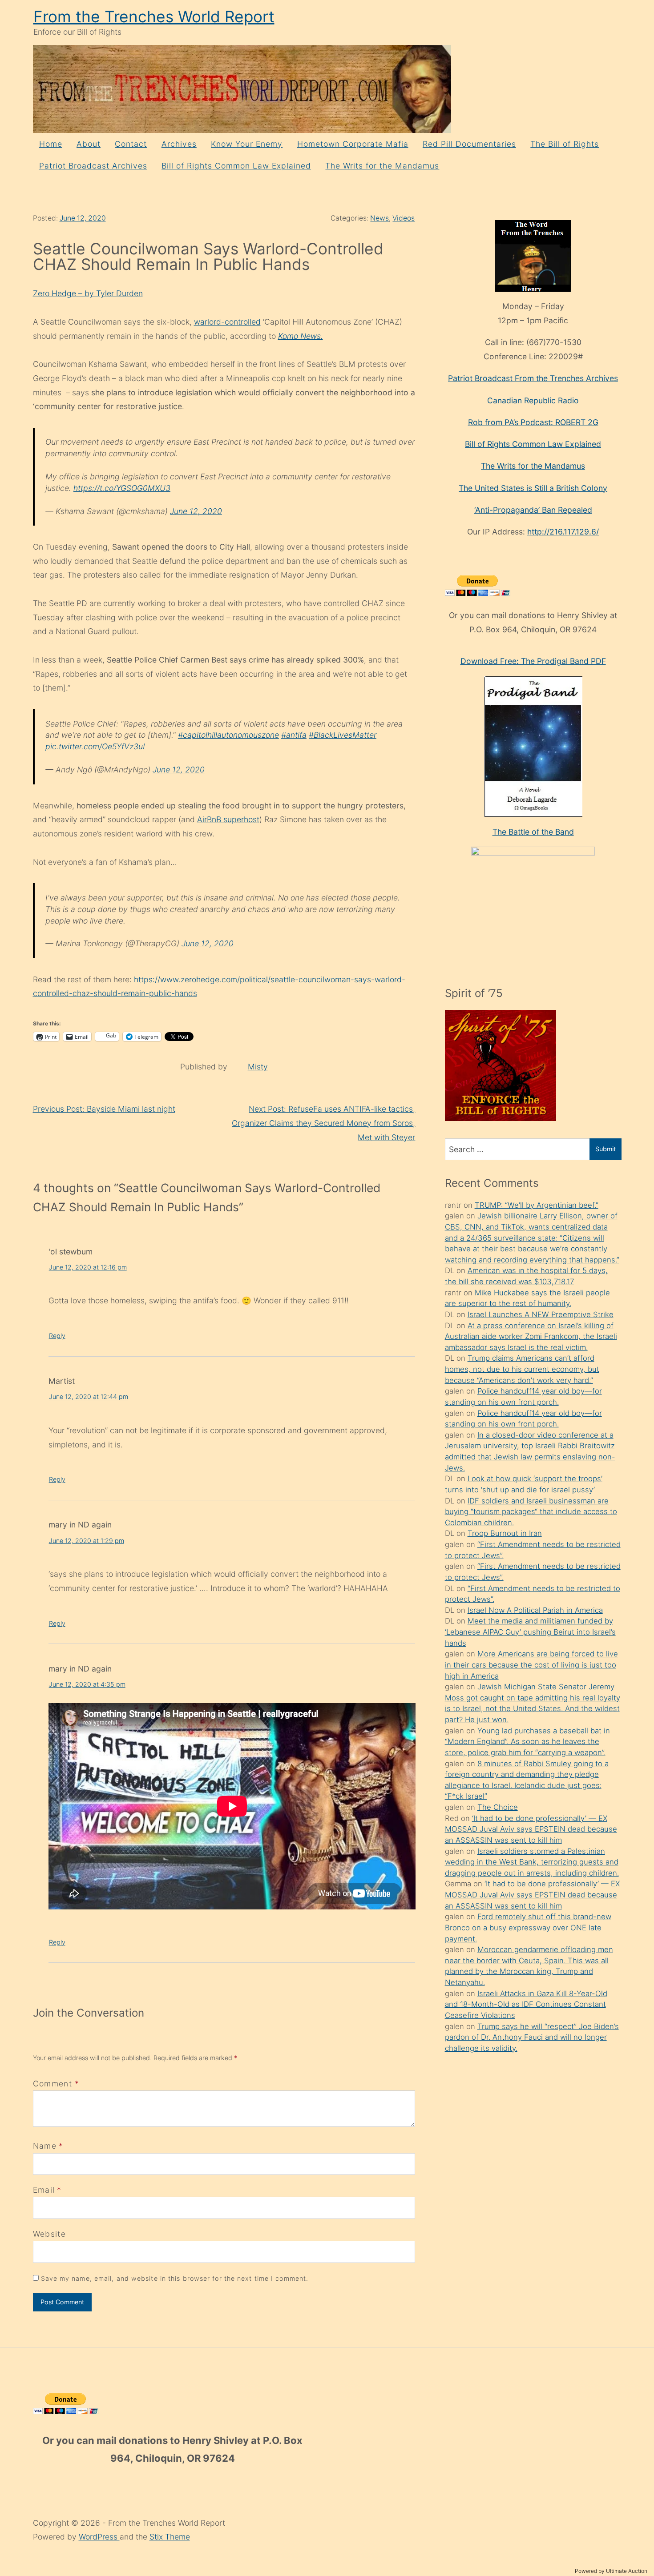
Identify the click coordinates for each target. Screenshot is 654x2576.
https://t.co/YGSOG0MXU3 (122, 488)
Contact (131, 144)
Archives (179, 144)
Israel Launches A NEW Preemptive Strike (541, 1314)
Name (45, 2146)
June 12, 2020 (83, 218)
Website (49, 2234)
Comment (56, 2084)
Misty (258, 1067)
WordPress (99, 2537)
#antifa (294, 735)
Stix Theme (170, 2537)
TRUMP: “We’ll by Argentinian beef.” (537, 1205)
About (89, 144)
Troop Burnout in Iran (505, 1533)
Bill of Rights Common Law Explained (236, 166)
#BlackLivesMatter (343, 735)
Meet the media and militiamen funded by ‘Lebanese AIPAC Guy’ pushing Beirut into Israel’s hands (530, 1632)
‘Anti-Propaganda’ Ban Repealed (533, 510)
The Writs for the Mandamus (382, 166)
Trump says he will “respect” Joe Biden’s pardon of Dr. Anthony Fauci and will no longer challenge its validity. (532, 2037)
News (379, 218)
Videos (404, 218)
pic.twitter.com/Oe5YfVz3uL (96, 746)
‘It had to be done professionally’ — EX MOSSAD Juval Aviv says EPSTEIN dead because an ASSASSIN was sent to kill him (531, 1829)
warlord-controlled (227, 322)
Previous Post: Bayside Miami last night (104, 1109)
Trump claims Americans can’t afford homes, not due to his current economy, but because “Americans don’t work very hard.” (522, 1369)
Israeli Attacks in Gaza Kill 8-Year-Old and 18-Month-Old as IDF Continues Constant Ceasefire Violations (526, 2004)
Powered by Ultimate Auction (611, 2571)
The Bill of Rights (565, 144)
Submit (606, 1149)
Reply (57, 1336)
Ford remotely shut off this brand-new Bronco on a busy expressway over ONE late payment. (528, 1927)
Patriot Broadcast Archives (93, 166)
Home (51, 144)
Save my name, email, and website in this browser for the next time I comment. (175, 2278)
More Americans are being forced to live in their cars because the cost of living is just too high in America (531, 1665)
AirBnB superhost (228, 819)
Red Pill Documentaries (469, 144)
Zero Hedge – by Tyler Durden (88, 293)
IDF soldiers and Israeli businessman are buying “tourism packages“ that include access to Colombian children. (531, 1512)
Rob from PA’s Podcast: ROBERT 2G (533, 422)
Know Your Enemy (247, 144)
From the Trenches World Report (154, 17)
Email (44, 2190)
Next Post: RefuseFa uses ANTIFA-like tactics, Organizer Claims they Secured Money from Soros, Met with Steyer (323, 1123)
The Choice (498, 1807)
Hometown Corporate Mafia (353, 144)
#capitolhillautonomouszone (228, 735)
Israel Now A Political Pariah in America (535, 1610)
